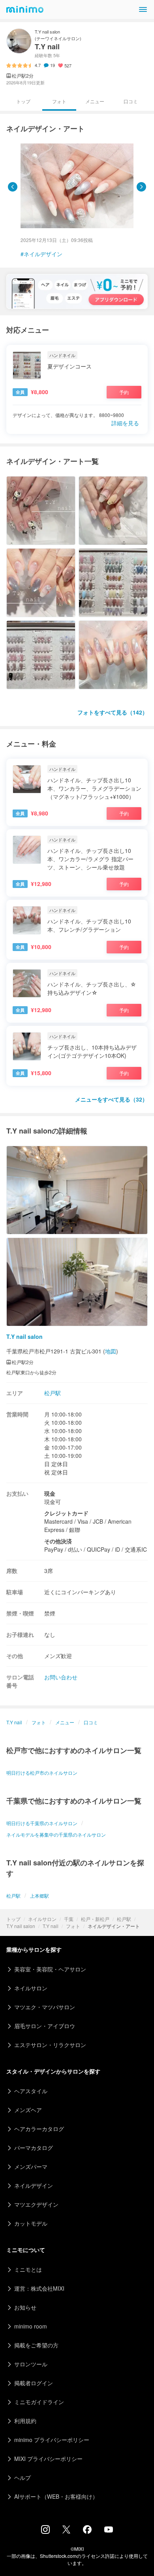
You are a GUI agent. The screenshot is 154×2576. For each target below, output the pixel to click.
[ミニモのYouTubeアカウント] (109, 2530)
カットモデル (31, 2223)
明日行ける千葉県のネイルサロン (42, 1823)
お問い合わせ (61, 1677)
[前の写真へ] (13, 187)
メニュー (95, 101)
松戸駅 (124, 1919)
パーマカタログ (34, 2148)
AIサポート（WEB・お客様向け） (56, 2496)
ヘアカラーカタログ (39, 2129)
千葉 (69, 1919)
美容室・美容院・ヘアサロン (50, 1969)
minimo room (31, 2326)
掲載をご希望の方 (36, 2345)
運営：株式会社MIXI (39, 2288)
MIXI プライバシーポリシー (48, 2459)
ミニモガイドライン (39, 2402)
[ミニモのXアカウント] (66, 2531)
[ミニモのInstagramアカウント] (45, 2531)
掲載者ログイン (34, 2383)
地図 (111, 1351)
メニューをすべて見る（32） (111, 1099)
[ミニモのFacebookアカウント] (87, 2531)
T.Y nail (51, 1926)
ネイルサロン (42, 1919)
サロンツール (31, 2364)
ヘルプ (23, 2477)
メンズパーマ (31, 2167)
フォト (73, 1926)
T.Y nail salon (21, 1926)
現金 (50, 1493)
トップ (13, 1919)
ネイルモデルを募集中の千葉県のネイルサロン (56, 1834)
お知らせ (25, 2307)
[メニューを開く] (143, 9)
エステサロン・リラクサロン (50, 2045)
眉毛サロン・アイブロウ (45, 2026)
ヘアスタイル (31, 2091)
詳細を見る (125, 423)
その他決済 (58, 1541)
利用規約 (25, 2421)
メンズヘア (28, 2110)
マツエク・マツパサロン (45, 2007)
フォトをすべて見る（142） (113, 712)
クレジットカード (66, 1513)
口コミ (131, 101)
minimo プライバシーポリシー (52, 2440)
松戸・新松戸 (95, 1919)
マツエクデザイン (36, 2204)
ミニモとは (28, 2269)
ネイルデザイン (43, 254)
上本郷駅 (39, 1896)
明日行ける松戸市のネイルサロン (42, 1773)
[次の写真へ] (141, 187)
